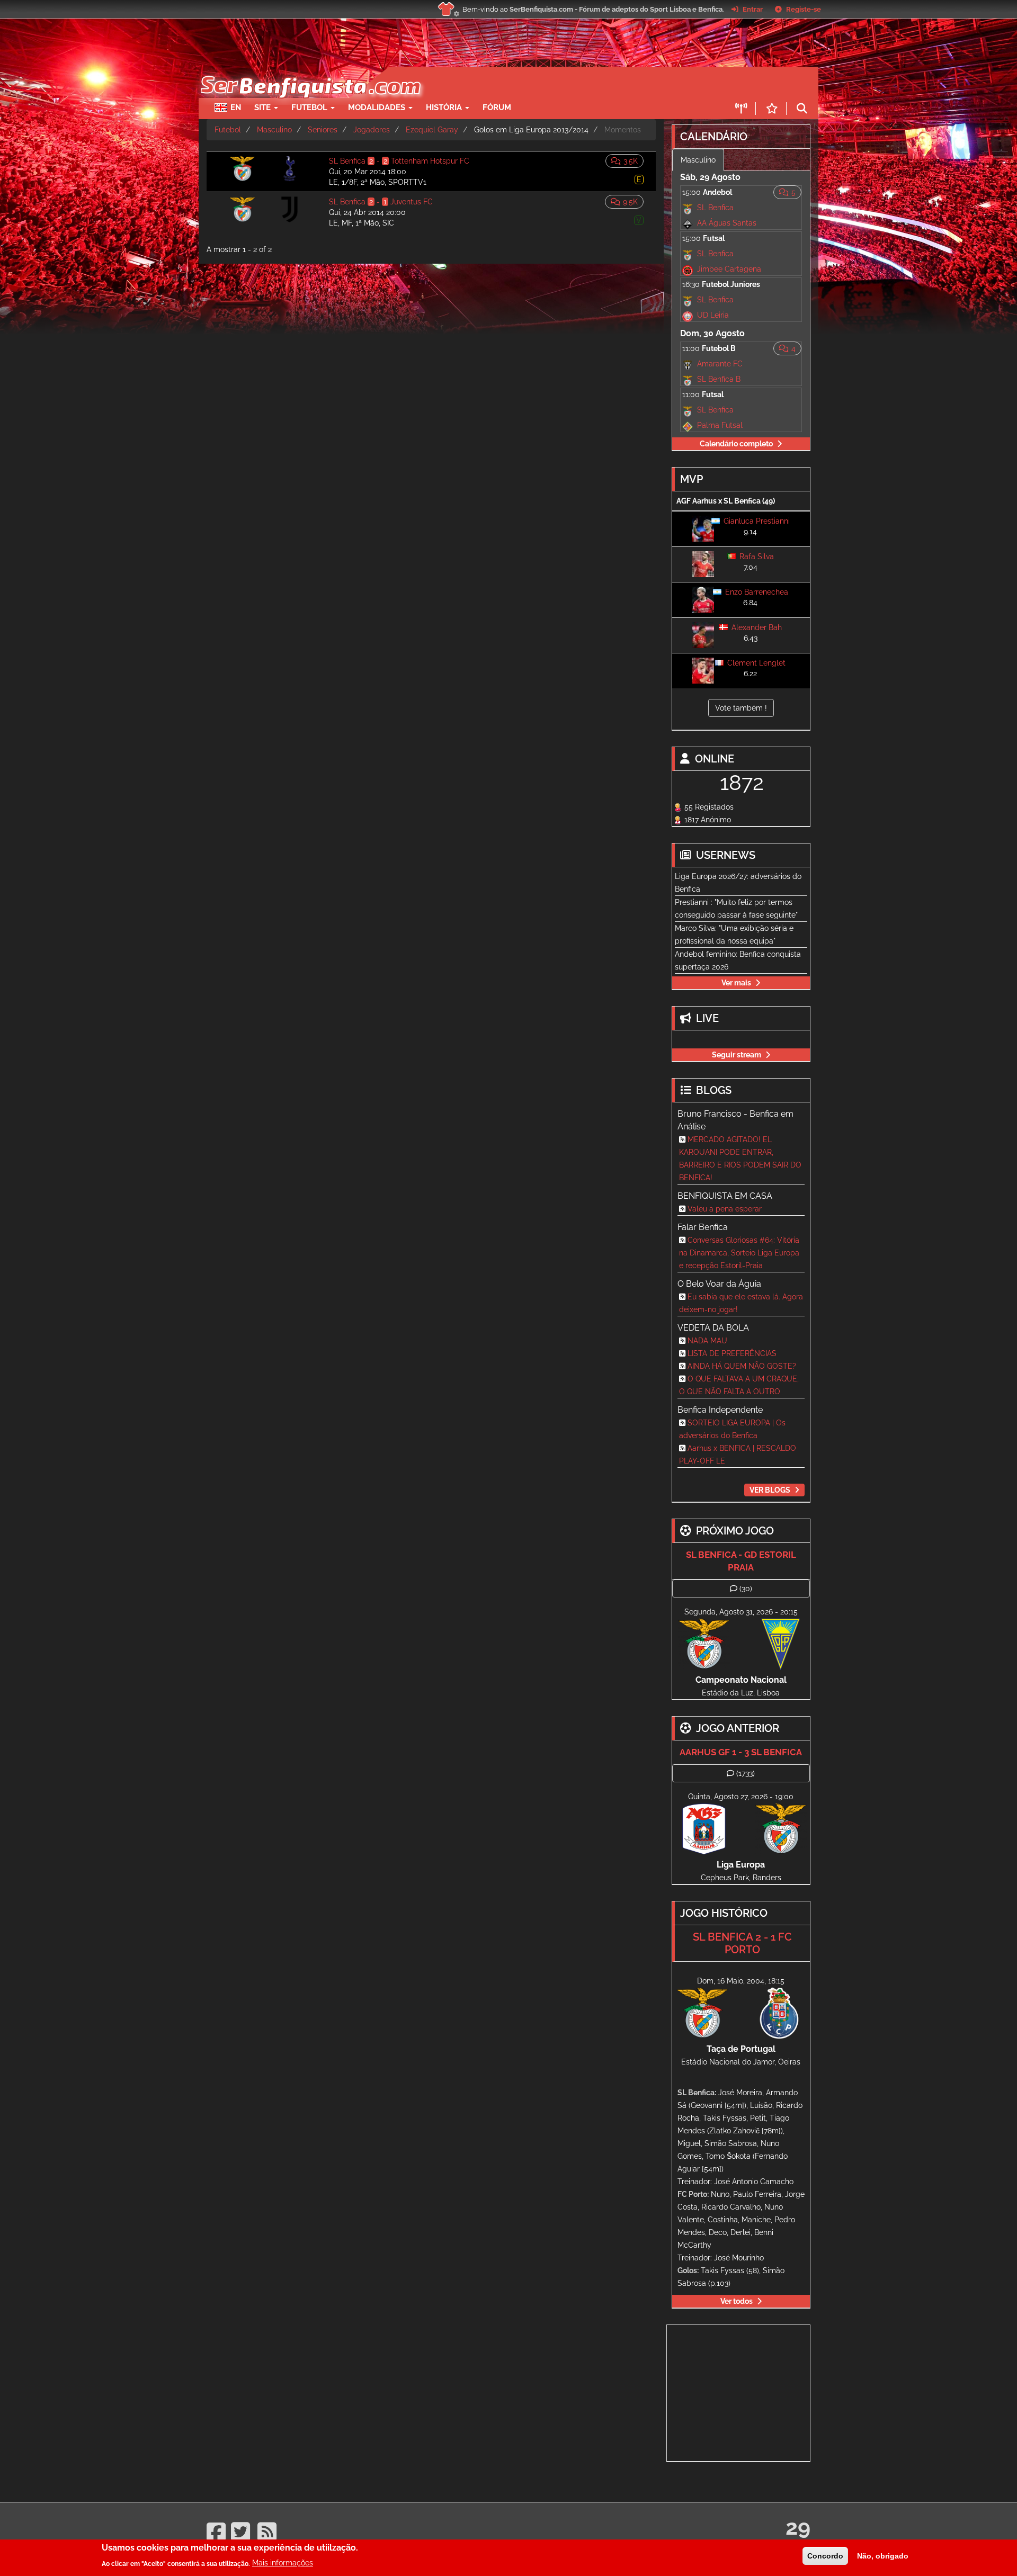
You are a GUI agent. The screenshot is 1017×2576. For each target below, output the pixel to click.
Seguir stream (737, 1055)
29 (798, 2527)
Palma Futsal (720, 425)
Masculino (274, 130)
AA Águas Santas (727, 223)
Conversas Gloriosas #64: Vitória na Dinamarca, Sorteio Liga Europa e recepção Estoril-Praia (739, 1253)
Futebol (228, 130)
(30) (746, 1588)
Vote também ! (741, 708)
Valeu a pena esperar (725, 1209)
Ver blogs (770, 1490)
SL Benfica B (719, 379)
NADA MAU (707, 1341)
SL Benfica (715, 208)
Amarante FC (720, 364)
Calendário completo (736, 444)
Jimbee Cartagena (729, 269)
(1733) (746, 1773)
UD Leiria (713, 315)
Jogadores (372, 130)
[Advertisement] (546, 83)
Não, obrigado (883, 2556)
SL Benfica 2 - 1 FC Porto (742, 1943)
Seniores (323, 130)
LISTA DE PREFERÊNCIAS (732, 1353)
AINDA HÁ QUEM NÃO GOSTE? (742, 1366)
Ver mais (736, 983)
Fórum (497, 107)
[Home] (310, 72)
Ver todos (737, 2301)
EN (236, 107)
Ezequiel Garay (432, 130)
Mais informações (283, 2563)
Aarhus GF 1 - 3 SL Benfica (741, 1752)
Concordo (825, 2556)
